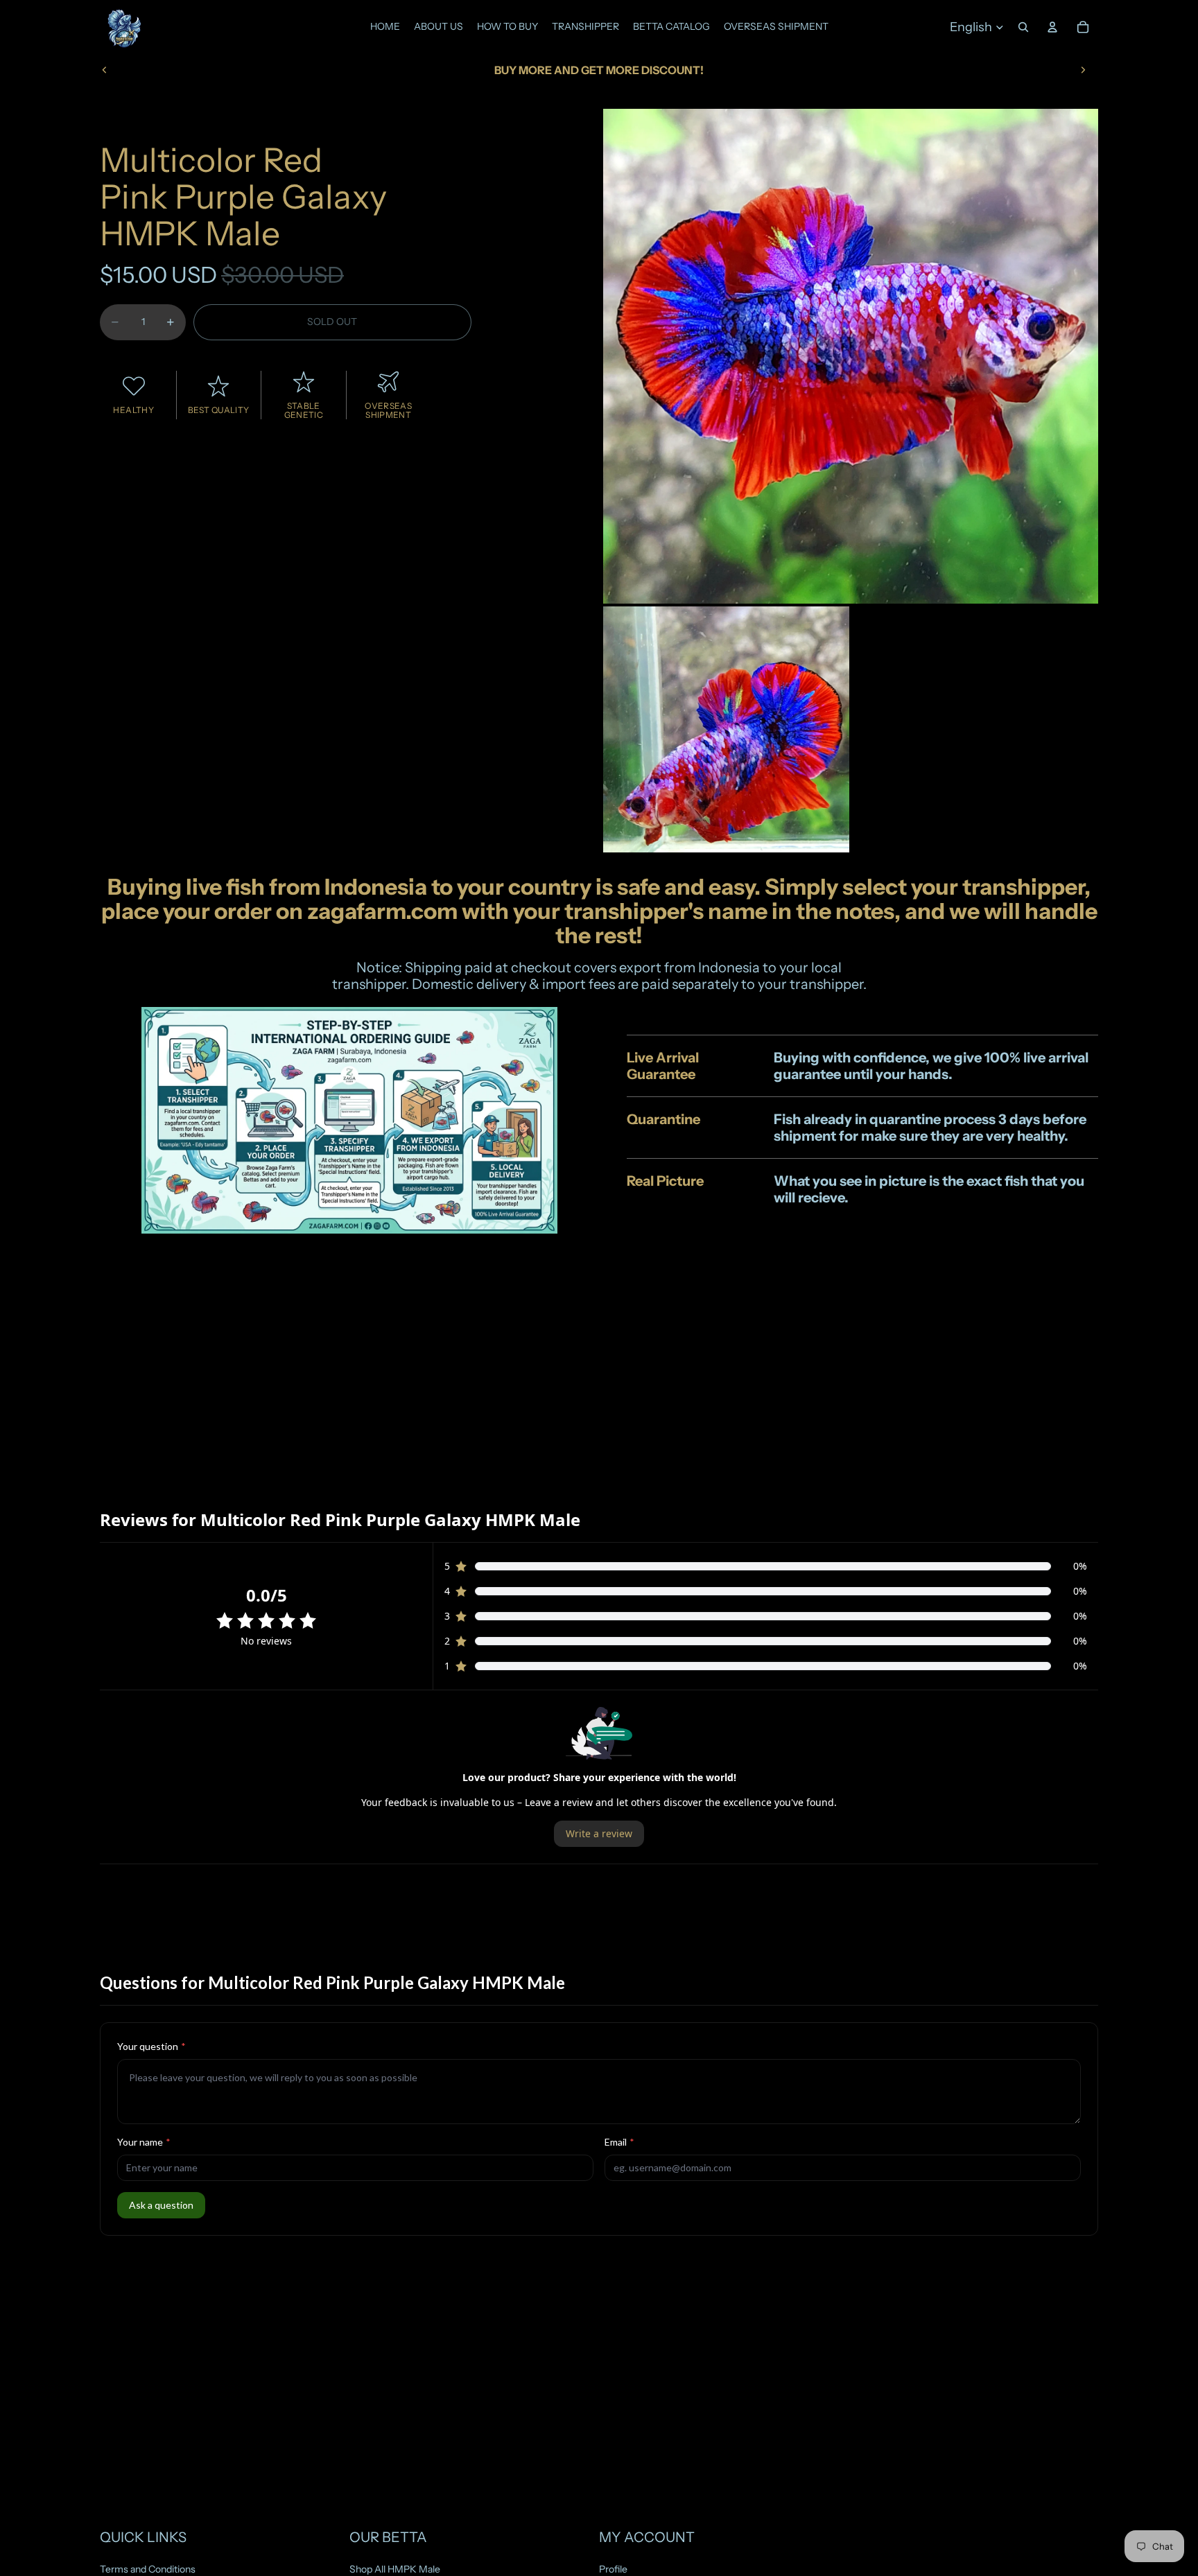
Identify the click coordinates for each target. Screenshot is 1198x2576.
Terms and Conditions (148, 2569)
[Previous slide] (105, 70)
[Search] (1023, 27)
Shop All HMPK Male (395, 2569)
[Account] (1052, 27)
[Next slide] (1083, 70)
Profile (613, 2569)
